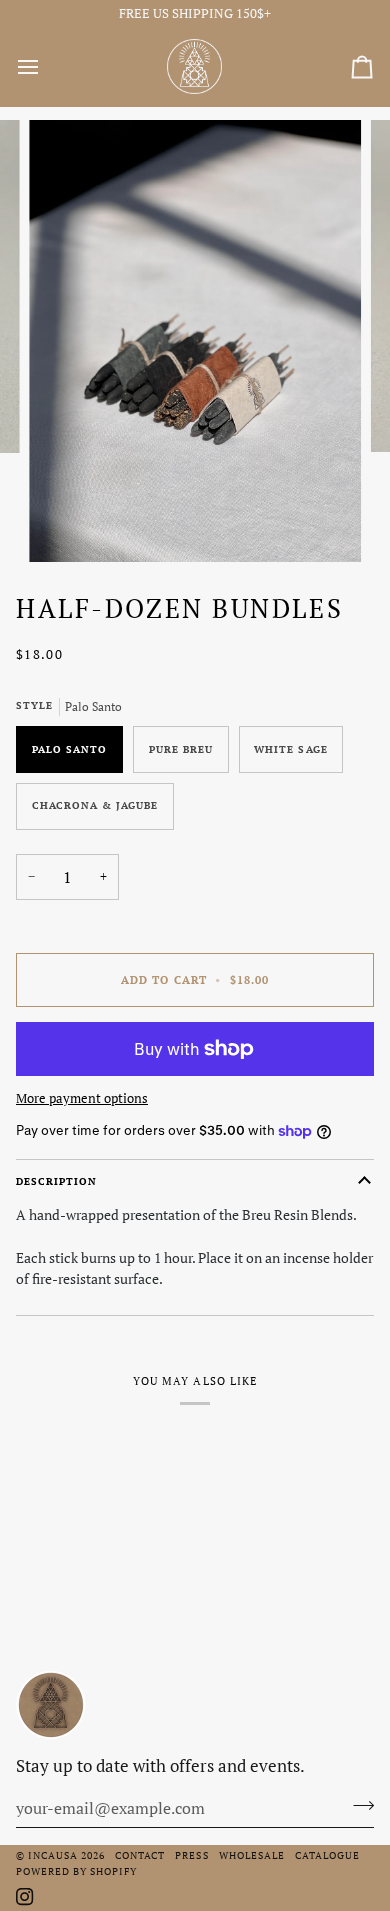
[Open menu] (46, 67)
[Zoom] (66, 524)
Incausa (53, 1855)
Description (56, 1181)
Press (191, 1855)
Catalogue (327, 1855)
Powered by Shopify (76, 1871)
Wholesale (252, 1855)
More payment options (82, 1098)
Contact (140, 1855)
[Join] (357, 1806)
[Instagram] (25, 1897)
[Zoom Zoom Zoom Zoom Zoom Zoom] (195, 341)
